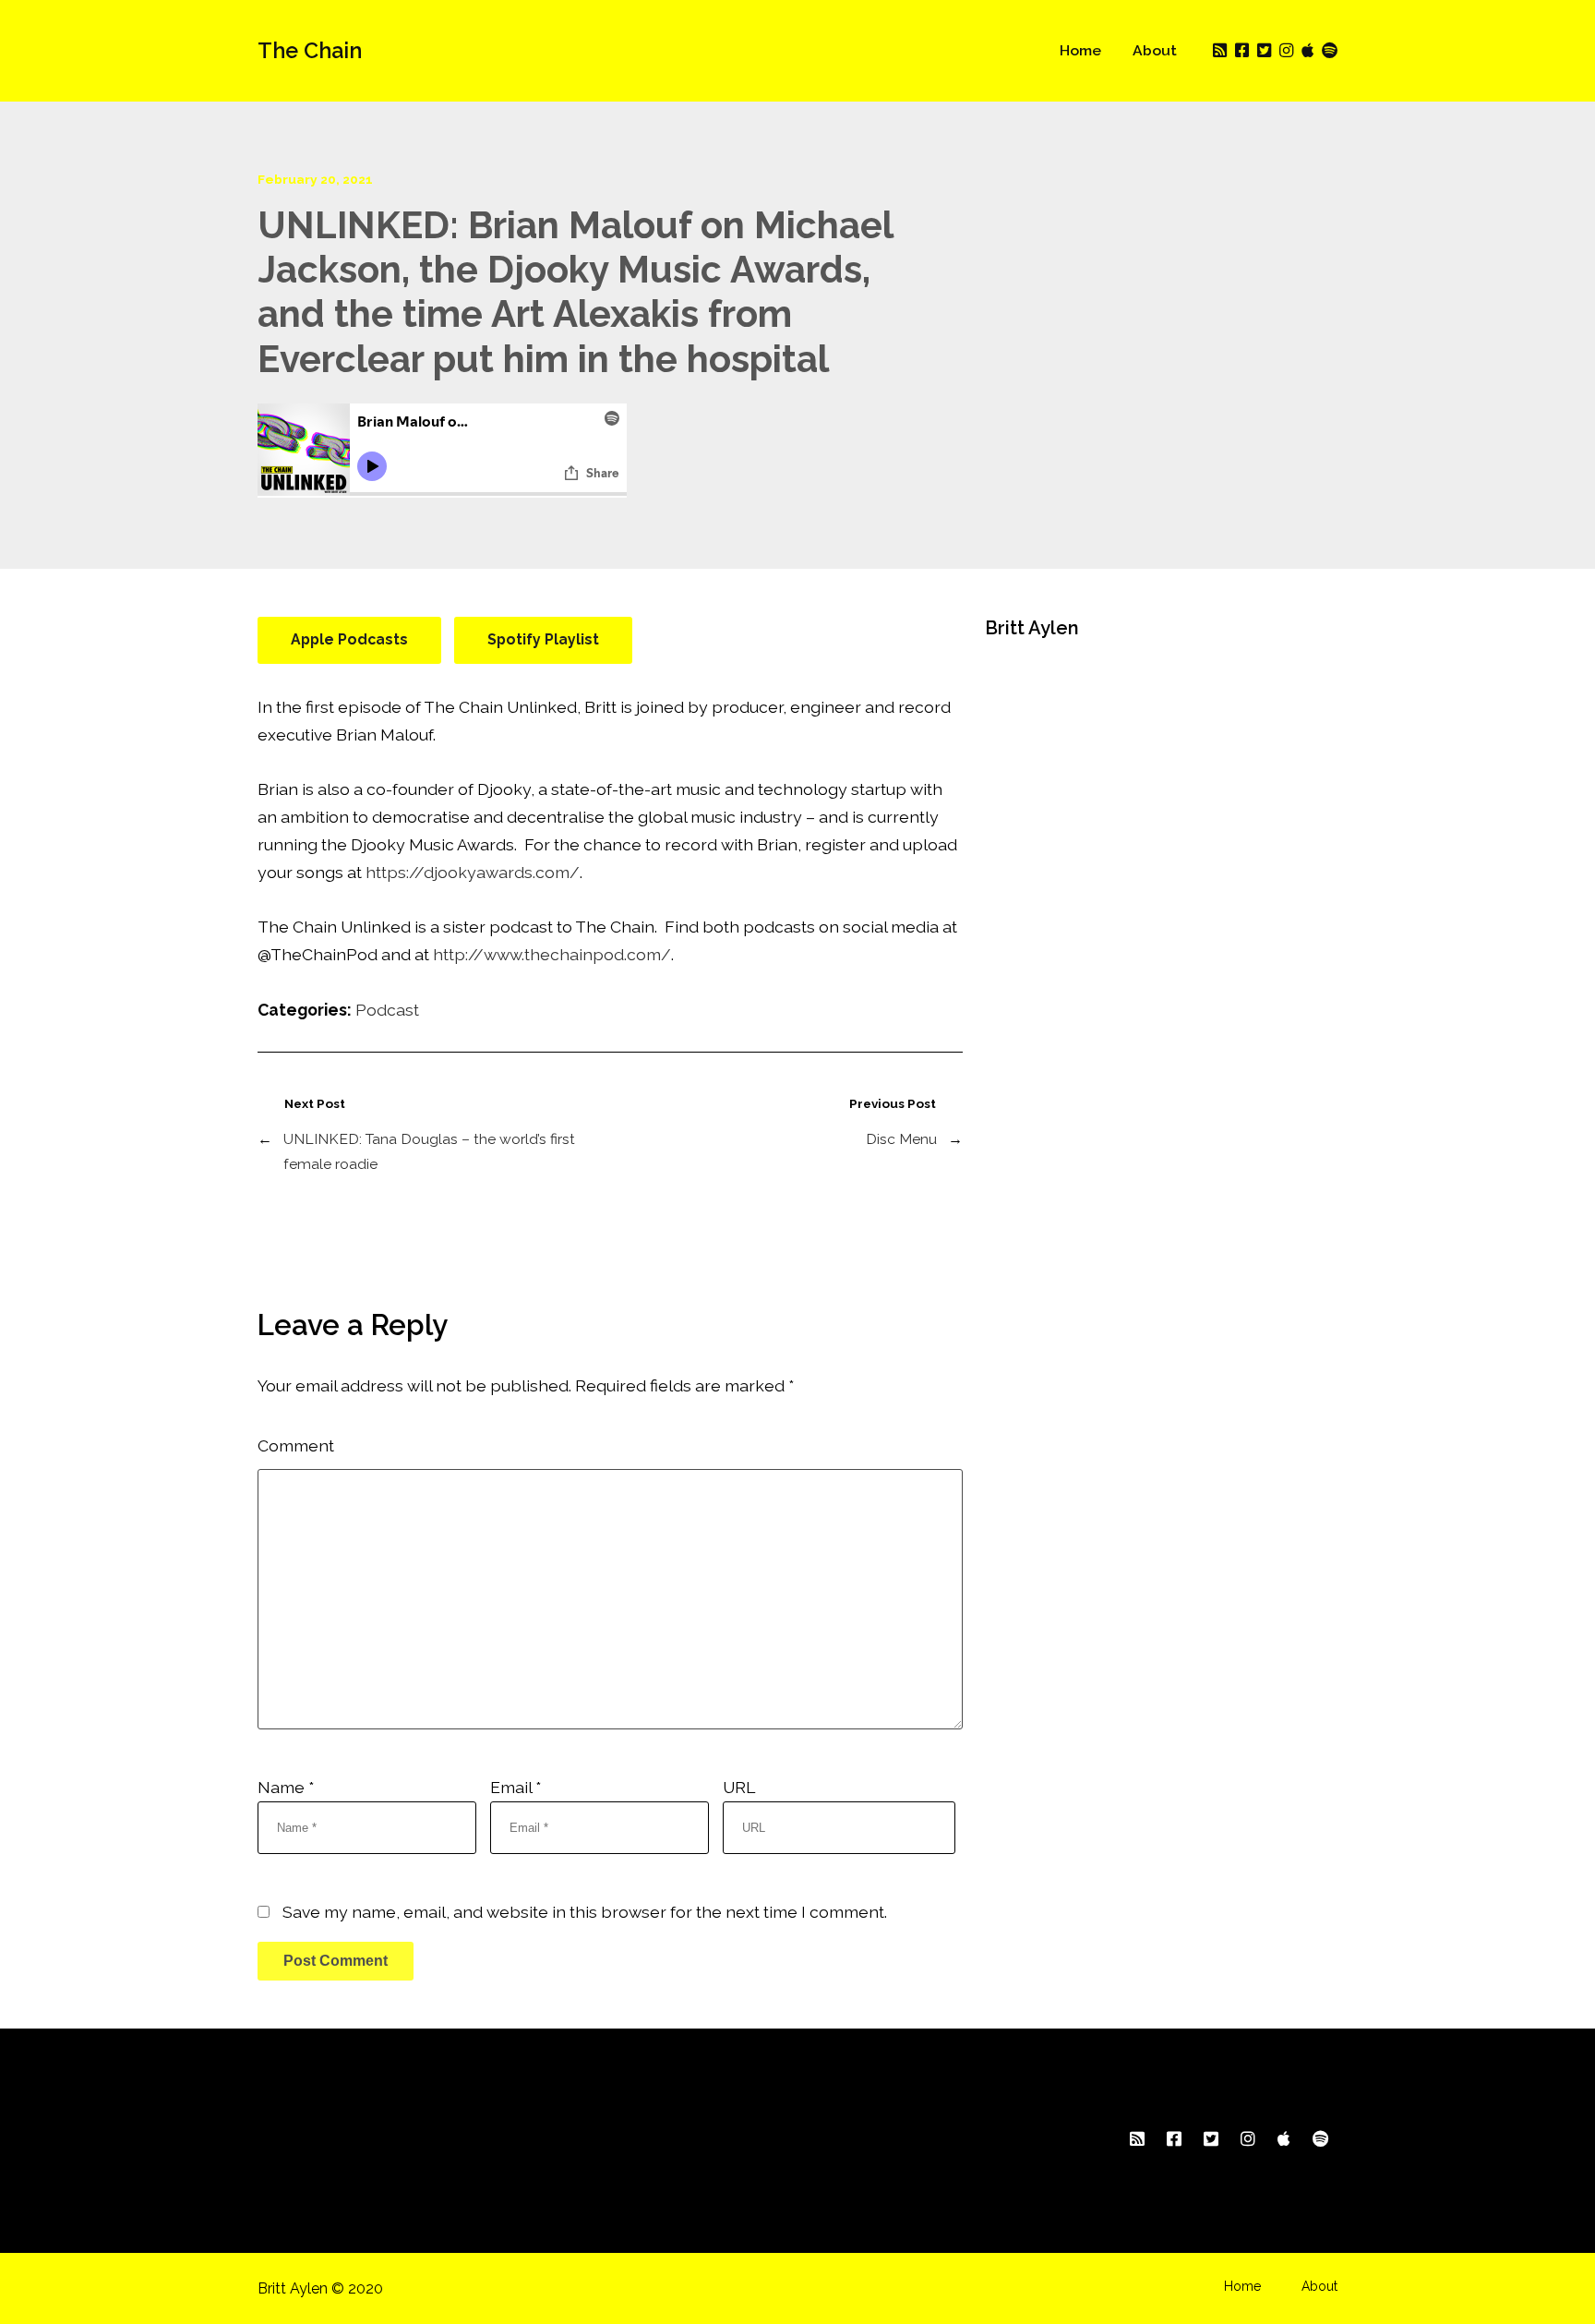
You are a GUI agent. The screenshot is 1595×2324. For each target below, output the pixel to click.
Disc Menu (901, 1139)
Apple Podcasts (349, 639)
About (1155, 50)
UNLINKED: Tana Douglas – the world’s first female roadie (429, 1151)
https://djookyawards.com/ (473, 872)
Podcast (387, 1010)
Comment (296, 1445)
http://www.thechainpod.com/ (552, 954)
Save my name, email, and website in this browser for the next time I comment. (585, 1912)
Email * (516, 1787)
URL (739, 1787)
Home (1080, 50)
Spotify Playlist (543, 639)
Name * (286, 1787)
